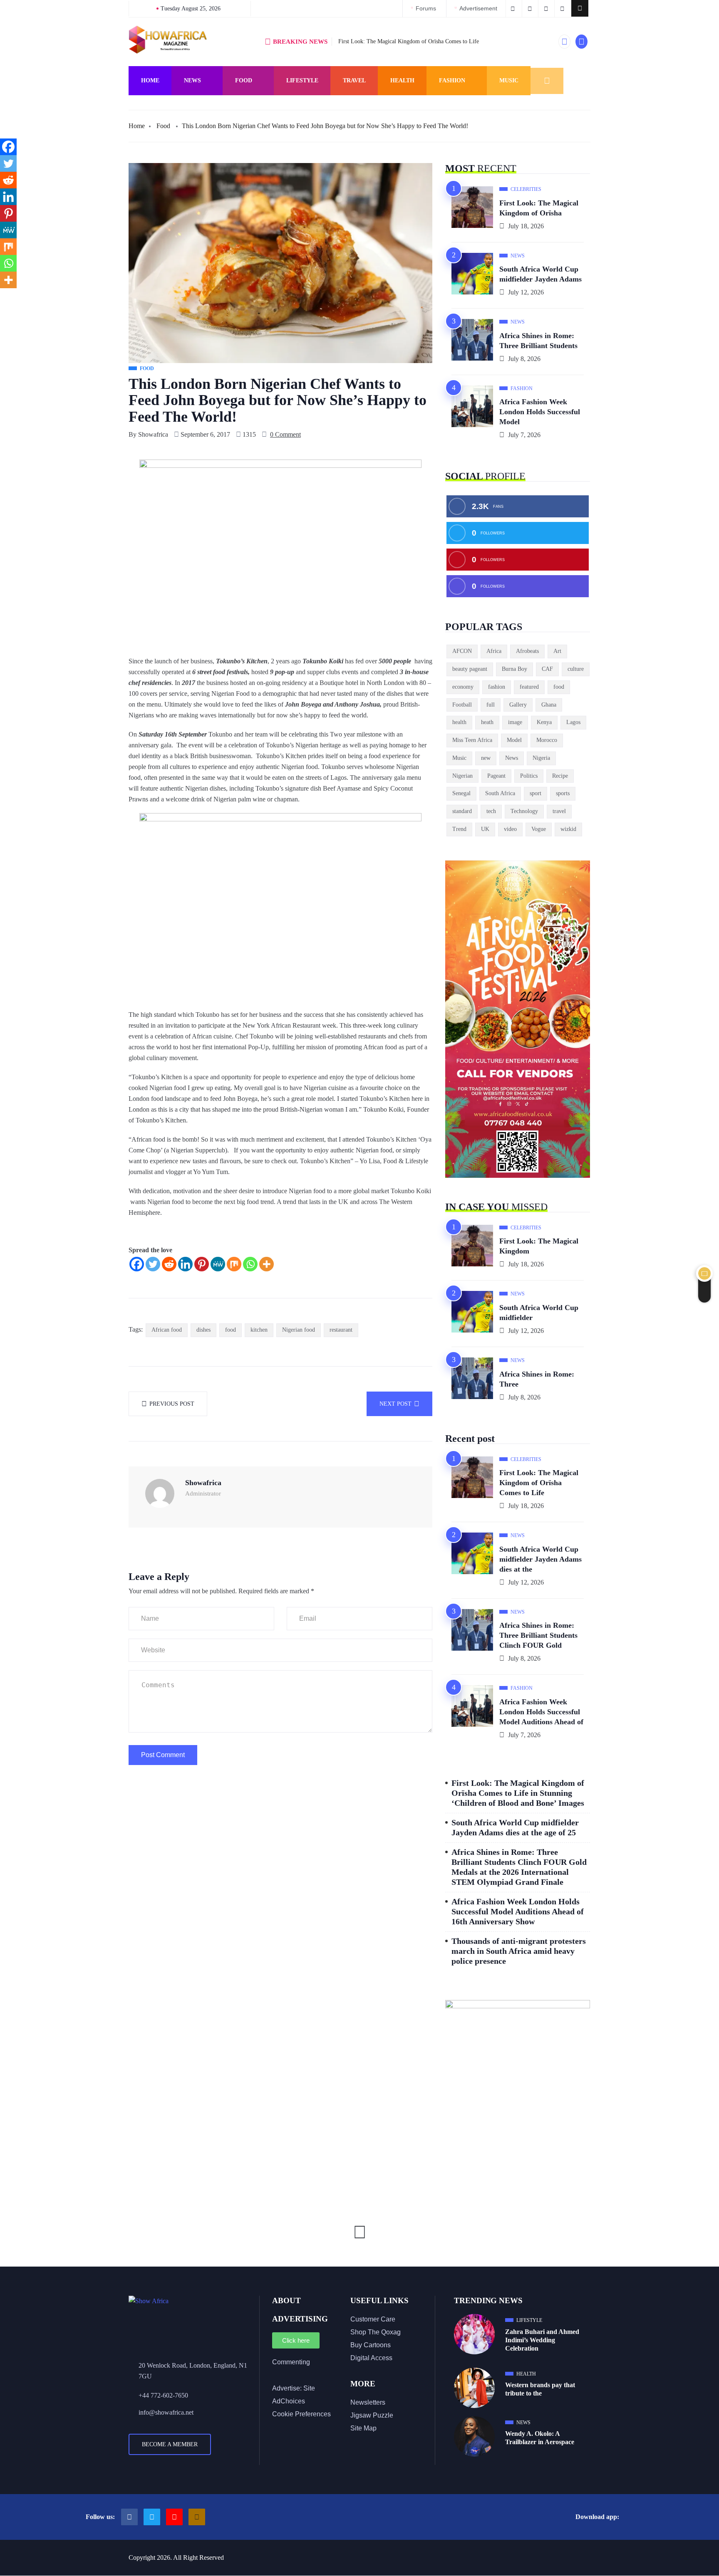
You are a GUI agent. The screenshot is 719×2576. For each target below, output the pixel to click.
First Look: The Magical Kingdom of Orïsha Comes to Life (409, 41)
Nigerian (462, 776)
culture (576, 669)
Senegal (461, 793)
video (510, 829)
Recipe (560, 776)
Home (150, 80)
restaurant (341, 1330)
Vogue (539, 829)
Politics (529, 776)
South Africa (500, 793)
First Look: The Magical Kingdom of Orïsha (539, 208)
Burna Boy (514, 669)
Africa (494, 651)
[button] (580, 8)
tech (491, 811)
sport (536, 793)
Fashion (452, 80)
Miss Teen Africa (472, 740)
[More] (267, 1264)
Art (557, 651)
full (491, 705)
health (459, 722)
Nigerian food (299, 1330)
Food (244, 80)
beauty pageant (470, 669)
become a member (170, 2444)
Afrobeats (527, 651)
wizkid (568, 829)
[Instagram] (197, 2517)
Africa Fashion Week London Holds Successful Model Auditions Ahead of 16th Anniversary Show (518, 1911)
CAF (547, 669)
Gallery (518, 705)
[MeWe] (218, 1264)
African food (167, 1330)
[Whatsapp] (250, 1264)
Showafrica (153, 434)
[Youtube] (174, 2517)
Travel (354, 80)
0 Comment (285, 434)
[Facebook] (137, 1264)
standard (462, 811)
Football (462, 705)
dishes (203, 1330)
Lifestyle (302, 80)
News (192, 80)
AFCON (462, 651)
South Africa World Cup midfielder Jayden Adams (540, 274)
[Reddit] (169, 1264)
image (515, 722)
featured (529, 687)
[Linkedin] (185, 1264)
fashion (497, 687)
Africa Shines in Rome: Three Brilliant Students (538, 341)
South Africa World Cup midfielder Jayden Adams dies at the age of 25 (515, 1827)
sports (563, 793)
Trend (459, 829)
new (486, 758)
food (231, 1330)
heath (487, 722)
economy (463, 687)
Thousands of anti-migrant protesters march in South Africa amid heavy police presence (519, 1951)
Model (514, 740)
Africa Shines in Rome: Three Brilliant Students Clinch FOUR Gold (538, 1635)
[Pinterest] (202, 1264)
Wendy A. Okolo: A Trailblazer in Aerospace (540, 2438)
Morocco (547, 740)
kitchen (259, 1330)
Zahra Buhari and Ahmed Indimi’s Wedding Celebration (542, 2340)
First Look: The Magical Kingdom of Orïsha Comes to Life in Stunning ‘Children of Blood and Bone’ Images (518, 1793)
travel (559, 811)
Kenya (544, 722)
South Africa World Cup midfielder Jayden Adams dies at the (540, 1559)
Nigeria (541, 758)
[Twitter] (153, 1264)
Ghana (549, 705)
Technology (524, 811)
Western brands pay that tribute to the (540, 2389)
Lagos (573, 722)
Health (402, 80)
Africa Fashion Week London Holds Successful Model (540, 412)
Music (509, 80)
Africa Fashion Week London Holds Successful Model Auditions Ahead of (541, 1712)
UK (485, 829)
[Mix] (234, 1264)
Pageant (496, 776)
